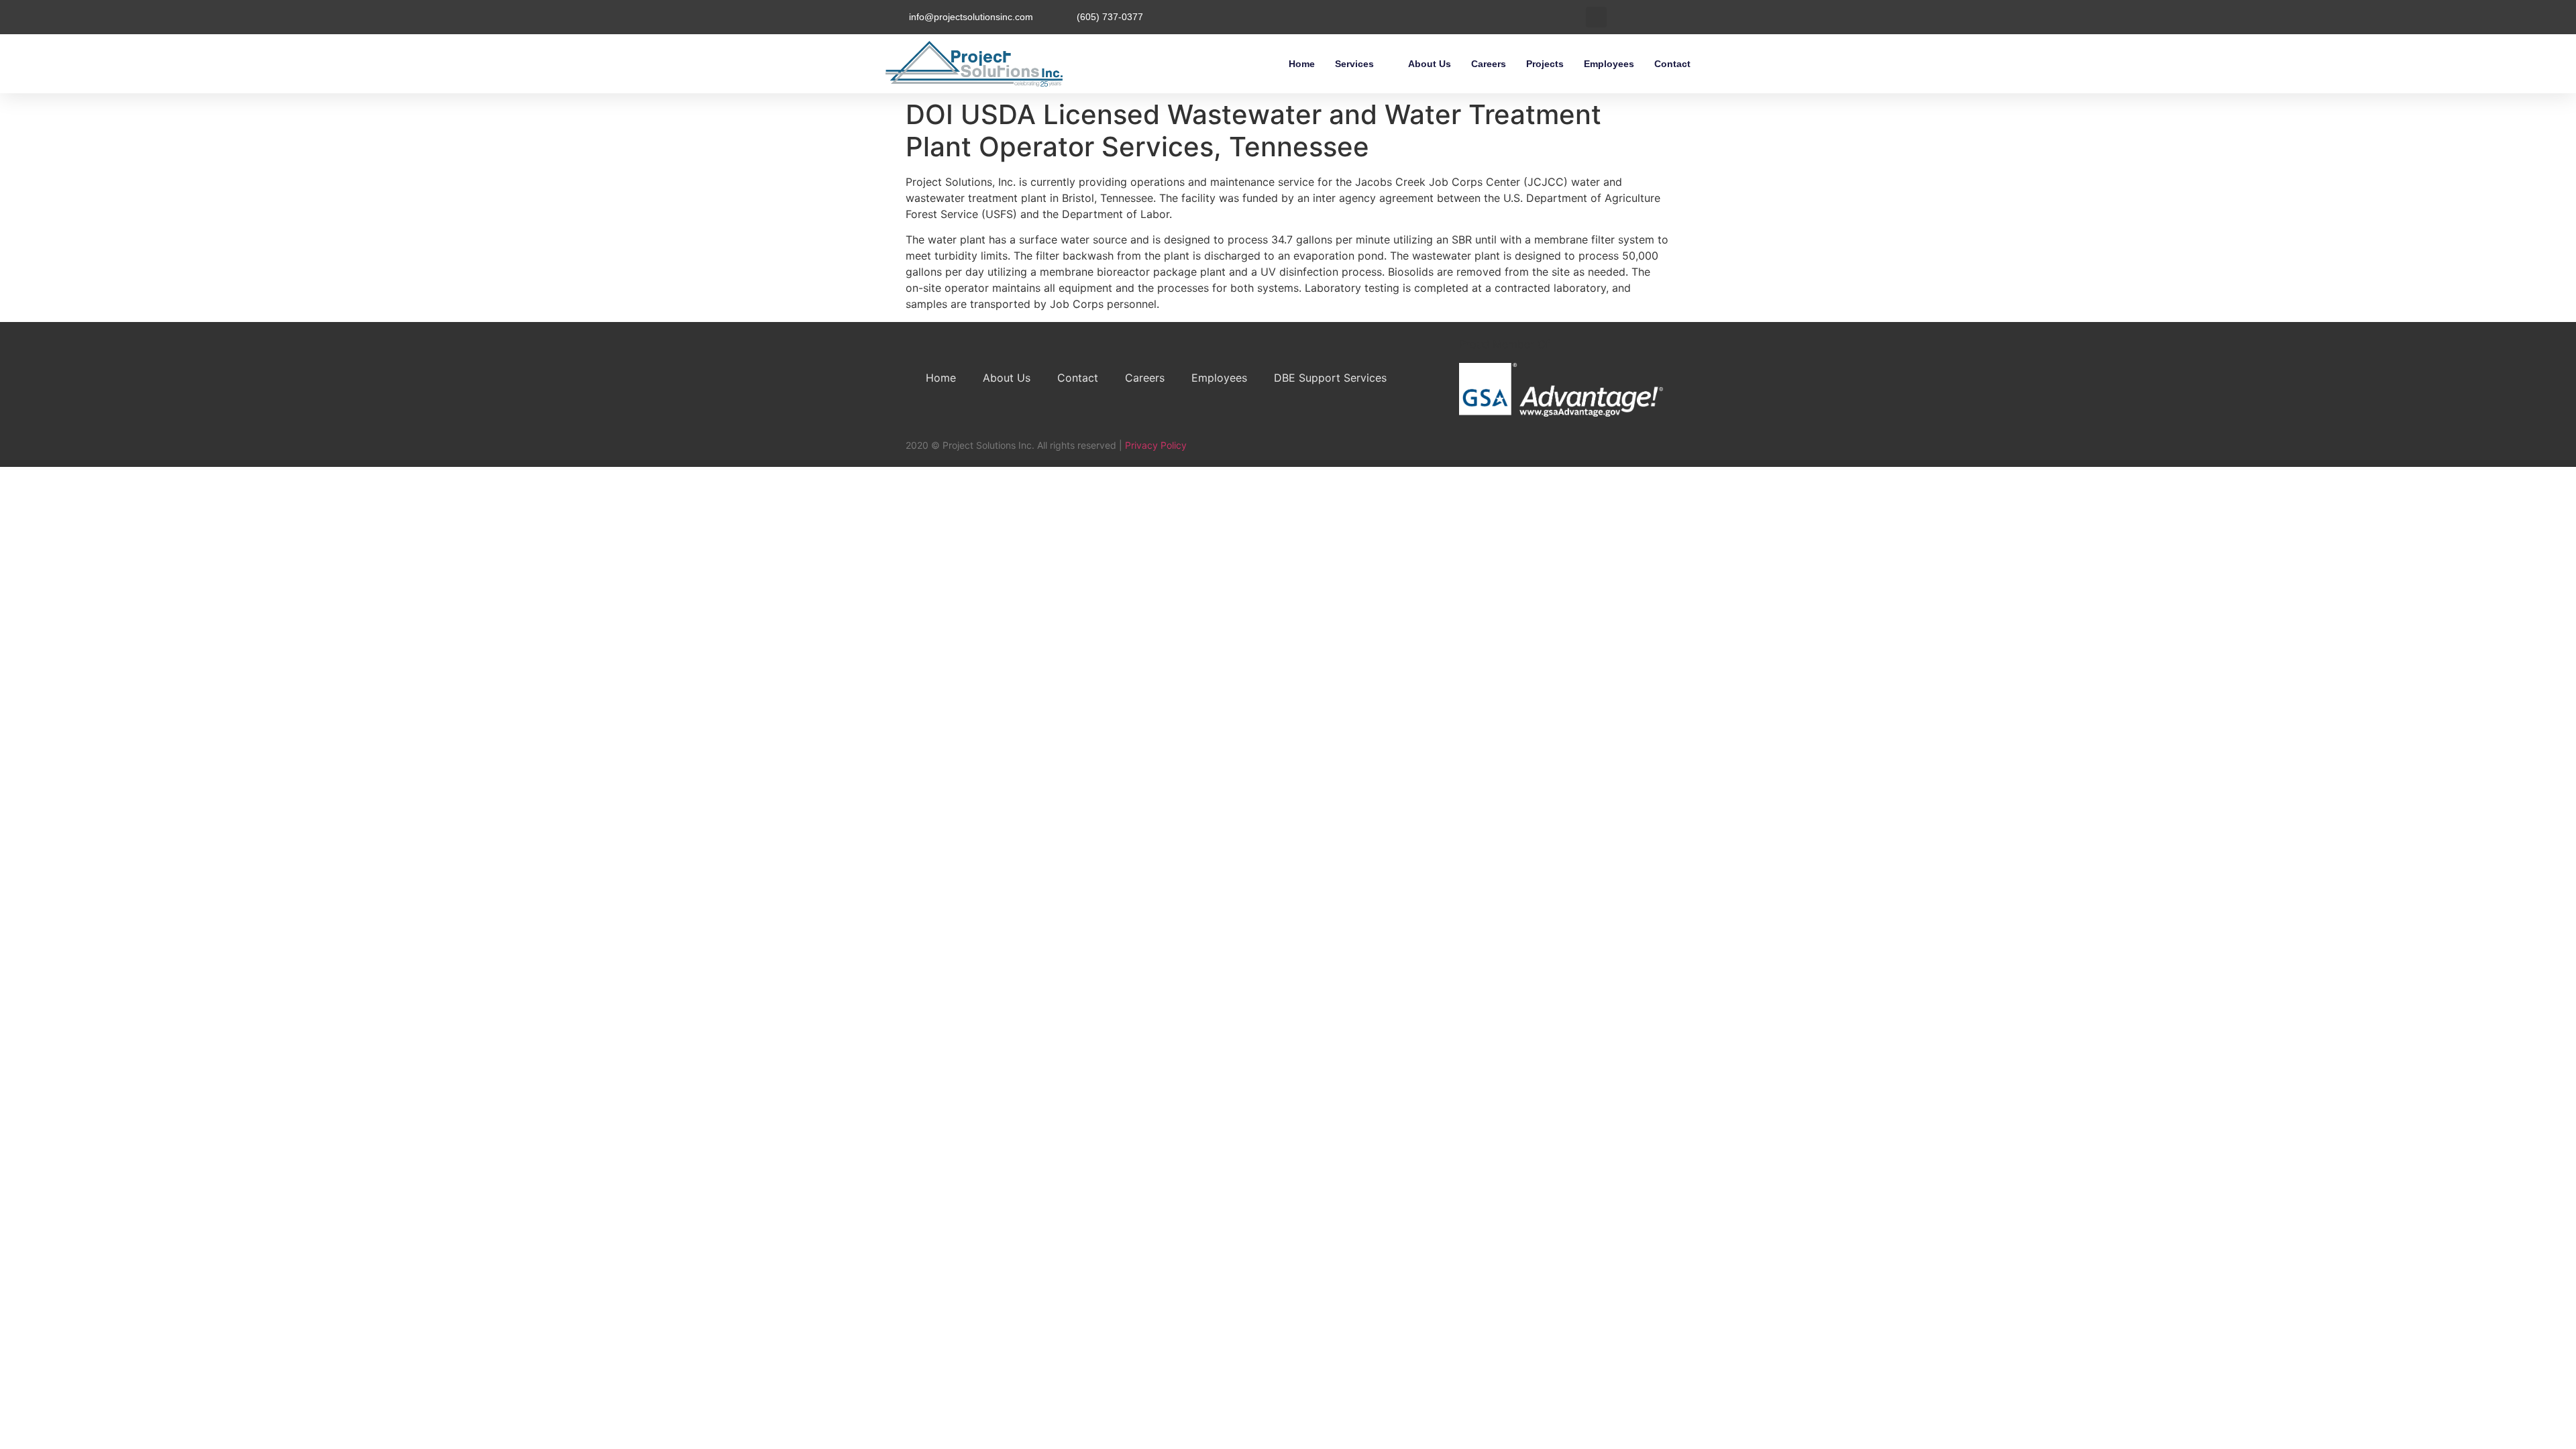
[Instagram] (1665, 450)
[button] (1596, 17)
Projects (1545, 64)
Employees (1609, 64)
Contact (1672, 64)
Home (1302, 64)
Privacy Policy (1156, 445)
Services (1354, 64)
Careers (1489, 64)
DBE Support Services (1330, 378)
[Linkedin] (1639, 450)
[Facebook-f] (1613, 450)
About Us (1430, 64)
